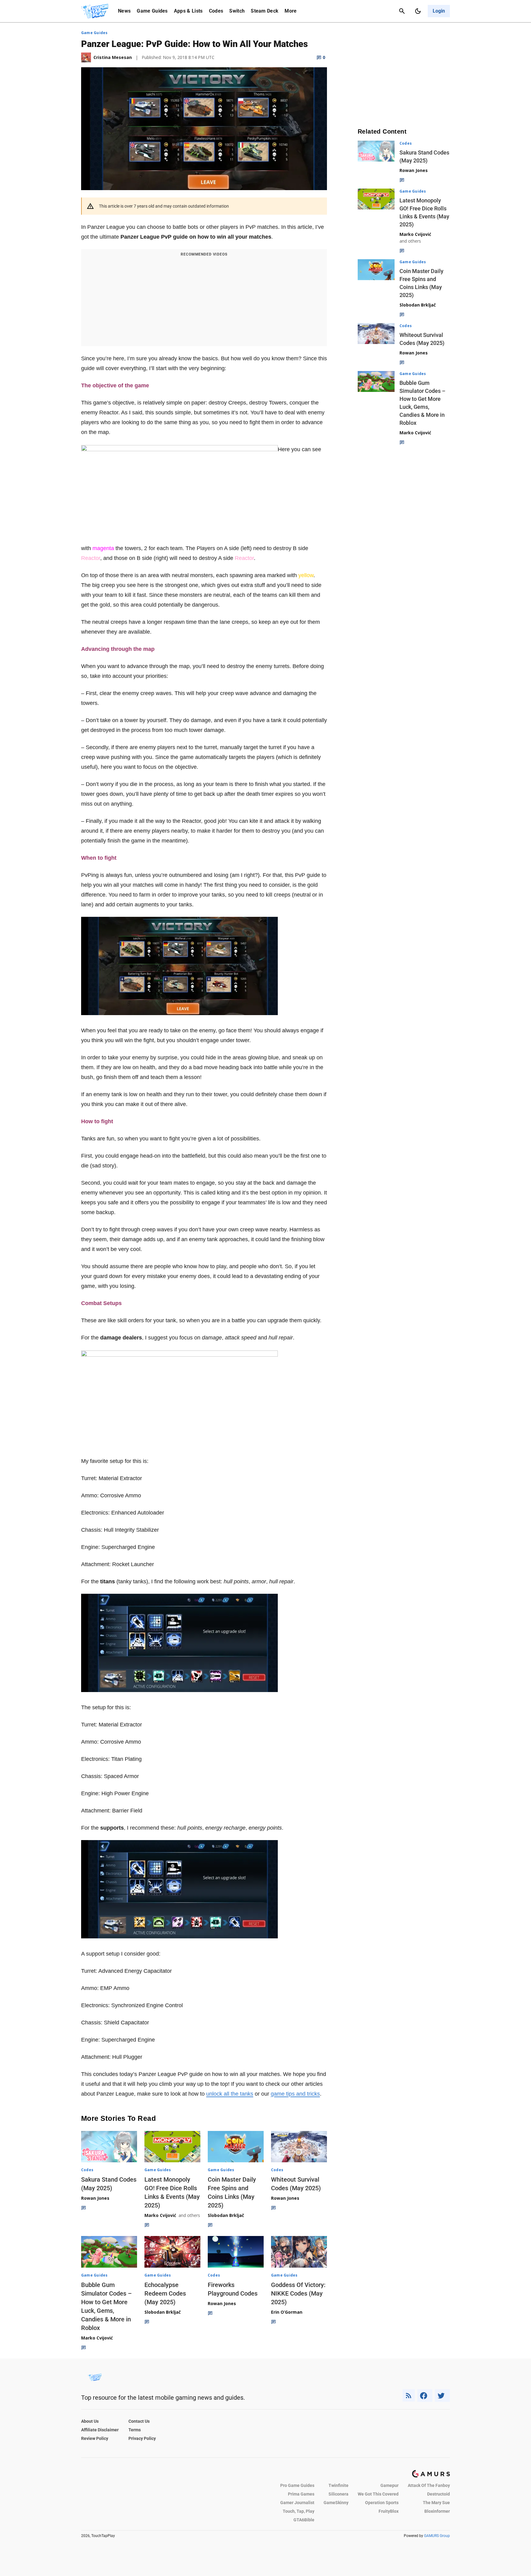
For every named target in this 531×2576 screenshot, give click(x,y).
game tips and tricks (295, 2094)
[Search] (402, 11)
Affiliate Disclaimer (100, 2430)
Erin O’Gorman (287, 2312)
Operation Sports (382, 2503)
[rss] (409, 2396)
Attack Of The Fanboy (429, 2485)
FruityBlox (389, 2511)
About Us (90, 2421)
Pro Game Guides (297, 2485)
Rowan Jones (95, 2198)
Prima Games (301, 2494)
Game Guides (152, 11)
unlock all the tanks (230, 2094)
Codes (216, 11)
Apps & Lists (188, 11)
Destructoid (439, 2494)
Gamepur (389, 2485)
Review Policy (95, 2438)
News (124, 11)
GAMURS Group (437, 2536)
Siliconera (338, 2494)
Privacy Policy (142, 2438)
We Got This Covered (378, 2494)
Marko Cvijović (160, 2215)
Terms (135, 2430)
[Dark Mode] (418, 11)
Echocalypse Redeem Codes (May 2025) (165, 2293)
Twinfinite (338, 2485)
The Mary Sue (436, 2503)
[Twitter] (442, 2396)
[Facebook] (425, 2396)
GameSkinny (336, 2503)
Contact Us (139, 2421)
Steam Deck (265, 11)
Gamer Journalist (297, 2503)
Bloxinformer (437, 2511)
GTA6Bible (304, 2520)
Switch (237, 11)
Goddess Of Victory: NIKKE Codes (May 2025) (298, 2293)
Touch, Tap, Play (299, 2511)
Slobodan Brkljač (226, 2215)
